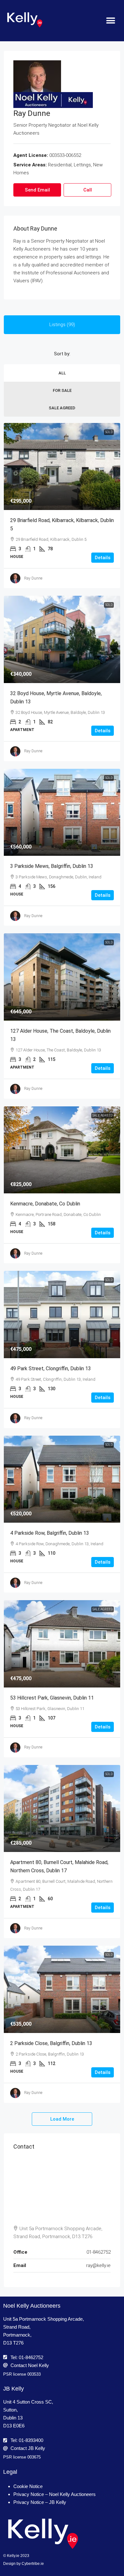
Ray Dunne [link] (33, 578)
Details (103, 558)
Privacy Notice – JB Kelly (40, 2502)
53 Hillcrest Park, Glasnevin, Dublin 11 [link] (52, 1698)
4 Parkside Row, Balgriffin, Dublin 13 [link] (50, 1533)
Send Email (37, 190)
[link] (62, 467)
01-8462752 (99, 2252)
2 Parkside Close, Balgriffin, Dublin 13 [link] (51, 2043)
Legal (10, 2472)
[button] (110, 21)
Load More (62, 2119)
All (62, 373)
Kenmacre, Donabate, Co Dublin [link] (45, 1204)
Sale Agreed (62, 408)
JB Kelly (14, 2389)
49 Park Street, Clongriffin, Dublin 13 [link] (51, 1368)
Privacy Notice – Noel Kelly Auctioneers (55, 2494)
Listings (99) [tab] (62, 325)
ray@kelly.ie (98, 2265)
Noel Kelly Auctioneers (32, 2306)
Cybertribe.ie (33, 2564)
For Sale (62, 390)
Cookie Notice (28, 2486)
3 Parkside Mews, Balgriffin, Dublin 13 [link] (52, 866)
